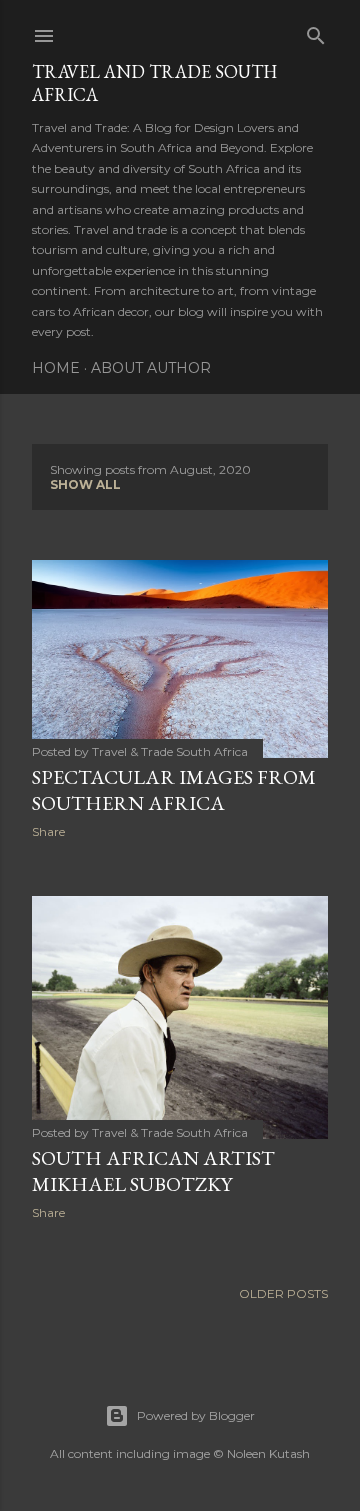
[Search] (316, 31)
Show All (85, 484)
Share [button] (48, 831)
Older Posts (283, 1293)
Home (56, 368)
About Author (151, 368)
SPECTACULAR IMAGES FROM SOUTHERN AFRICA (174, 790)
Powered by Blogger (196, 1415)
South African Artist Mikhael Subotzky (153, 1171)
